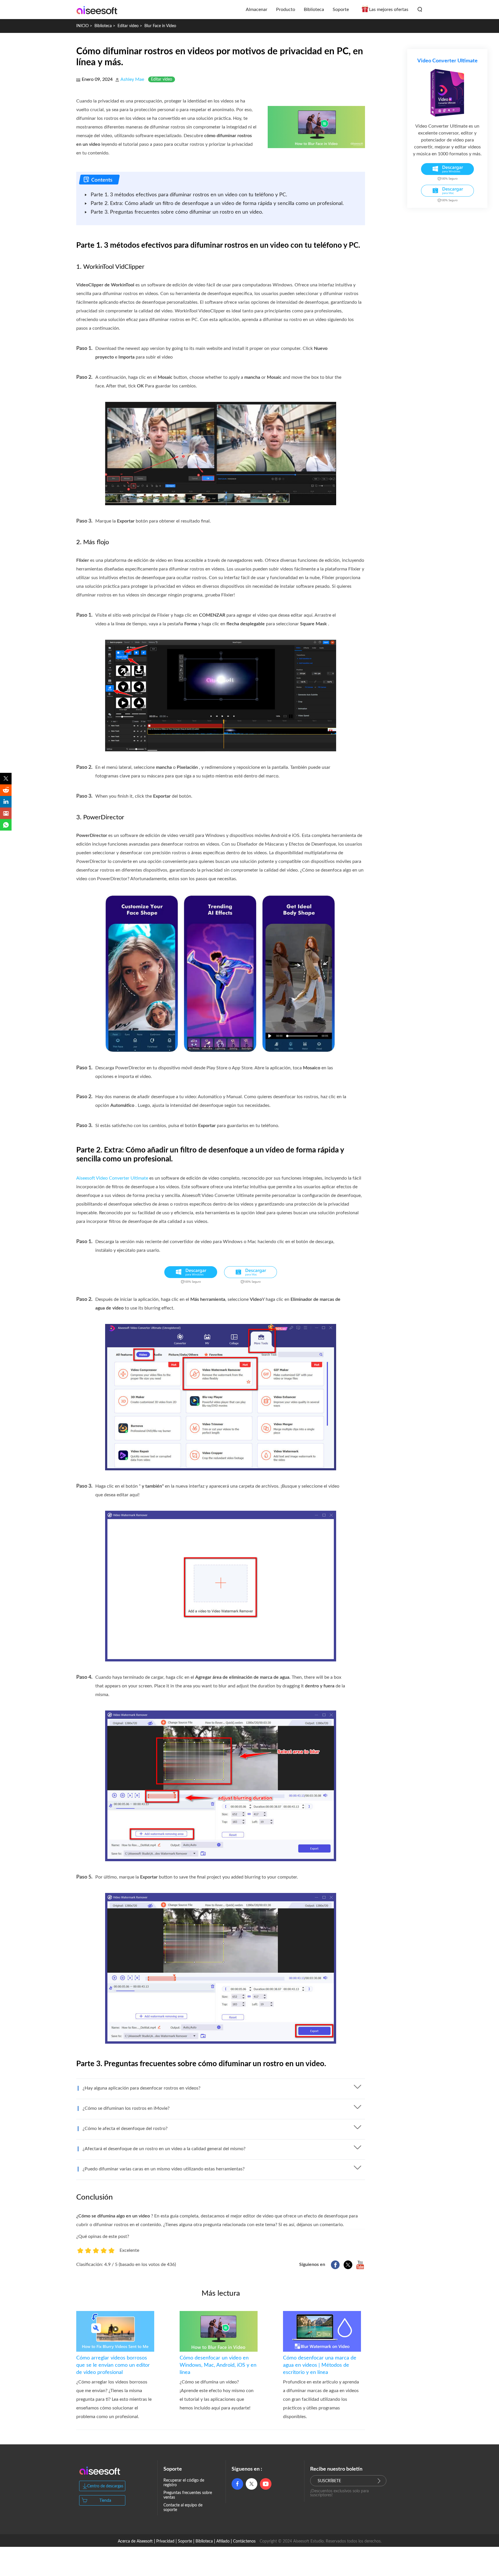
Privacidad (165, 2541)
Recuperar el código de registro (184, 2483)
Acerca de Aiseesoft (135, 2541)
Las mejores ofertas (389, 10)
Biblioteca (104, 26)
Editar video (128, 26)
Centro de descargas (105, 2486)
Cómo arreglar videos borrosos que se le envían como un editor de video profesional (113, 2365)
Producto (286, 10)
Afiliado (223, 2541)
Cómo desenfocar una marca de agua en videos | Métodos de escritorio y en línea (320, 2365)
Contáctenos (244, 2541)
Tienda (105, 2501)
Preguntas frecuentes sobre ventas (188, 2495)
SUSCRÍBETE (329, 2481)
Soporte (341, 10)
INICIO (82, 26)
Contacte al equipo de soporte (183, 2508)
